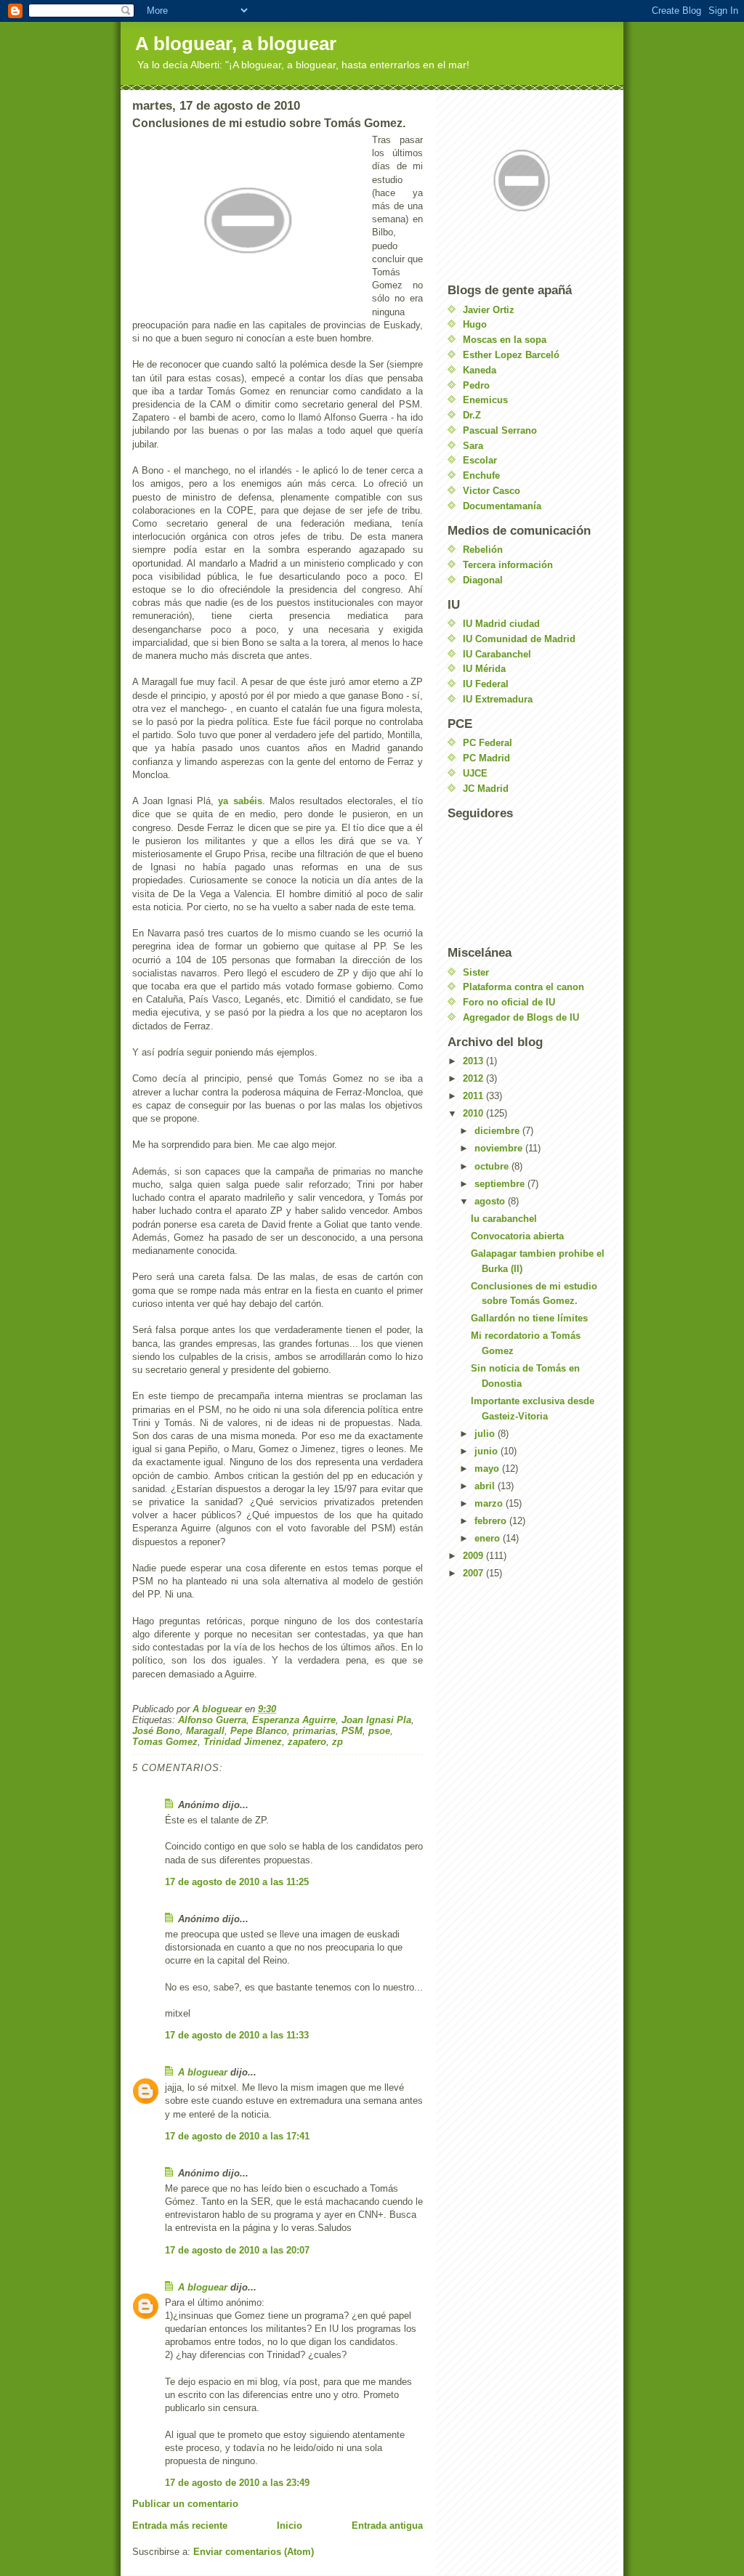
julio (486, 1434)
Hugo (475, 324)
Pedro (476, 385)
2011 (474, 1096)
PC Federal (488, 743)
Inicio (290, 2526)
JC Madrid (486, 789)
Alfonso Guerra (212, 1720)
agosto (491, 1201)
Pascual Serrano (500, 430)
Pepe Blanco (259, 1731)
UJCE (475, 773)
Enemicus (485, 400)
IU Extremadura (498, 699)
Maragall (205, 1731)
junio (488, 1451)
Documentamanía (502, 506)
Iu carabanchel (504, 1219)
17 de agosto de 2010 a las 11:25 (237, 1882)
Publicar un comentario (185, 2504)
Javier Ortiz (489, 310)
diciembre (498, 1131)
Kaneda (480, 370)
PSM (352, 1731)
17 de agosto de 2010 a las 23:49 (237, 2483)
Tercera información (508, 565)
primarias (314, 1731)
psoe (379, 1731)
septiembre (501, 1184)
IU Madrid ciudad (501, 624)
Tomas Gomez (165, 1742)
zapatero (307, 1742)
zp (337, 1742)
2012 (474, 1078)
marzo (490, 1503)
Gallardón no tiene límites (529, 1318)
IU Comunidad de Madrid (519, 639)
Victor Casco (492, 491)
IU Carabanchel (497, 654)
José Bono (156, 1731)
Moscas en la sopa (505, 340)
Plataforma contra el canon (523, 987)
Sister (476, 972)
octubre (493, 1166)
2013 (474, 1061)
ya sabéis (240, 801)
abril (486, 1486)
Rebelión (483, 550)
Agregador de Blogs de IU (521, 1017)
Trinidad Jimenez (243, 1742)
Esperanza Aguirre (294, 1720)
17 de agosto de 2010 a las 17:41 (237, 2136)
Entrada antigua (387, 2526)
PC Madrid (486, 758)
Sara (473, 446)
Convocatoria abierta (517, 1236)
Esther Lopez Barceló (511, 355)
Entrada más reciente (180, 2526)
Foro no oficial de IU (509, 1002)
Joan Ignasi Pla (376, 1720)
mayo (488, 1469)
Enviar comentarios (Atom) (254, 2552)
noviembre (500, 1148)
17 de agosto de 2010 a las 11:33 (237, 2035)
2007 (474, 1573)
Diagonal (483, 580)
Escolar (480, 460)
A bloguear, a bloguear (236, 44)
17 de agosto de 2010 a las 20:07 (237, 2250)
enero (489, 1538)
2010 (474, 1113)
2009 (474, 1556)
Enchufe (481, 475)
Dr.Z (472, 415)
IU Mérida (484, 669)
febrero (492, 1521)
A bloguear (203, 2072)
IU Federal (486, 684)
